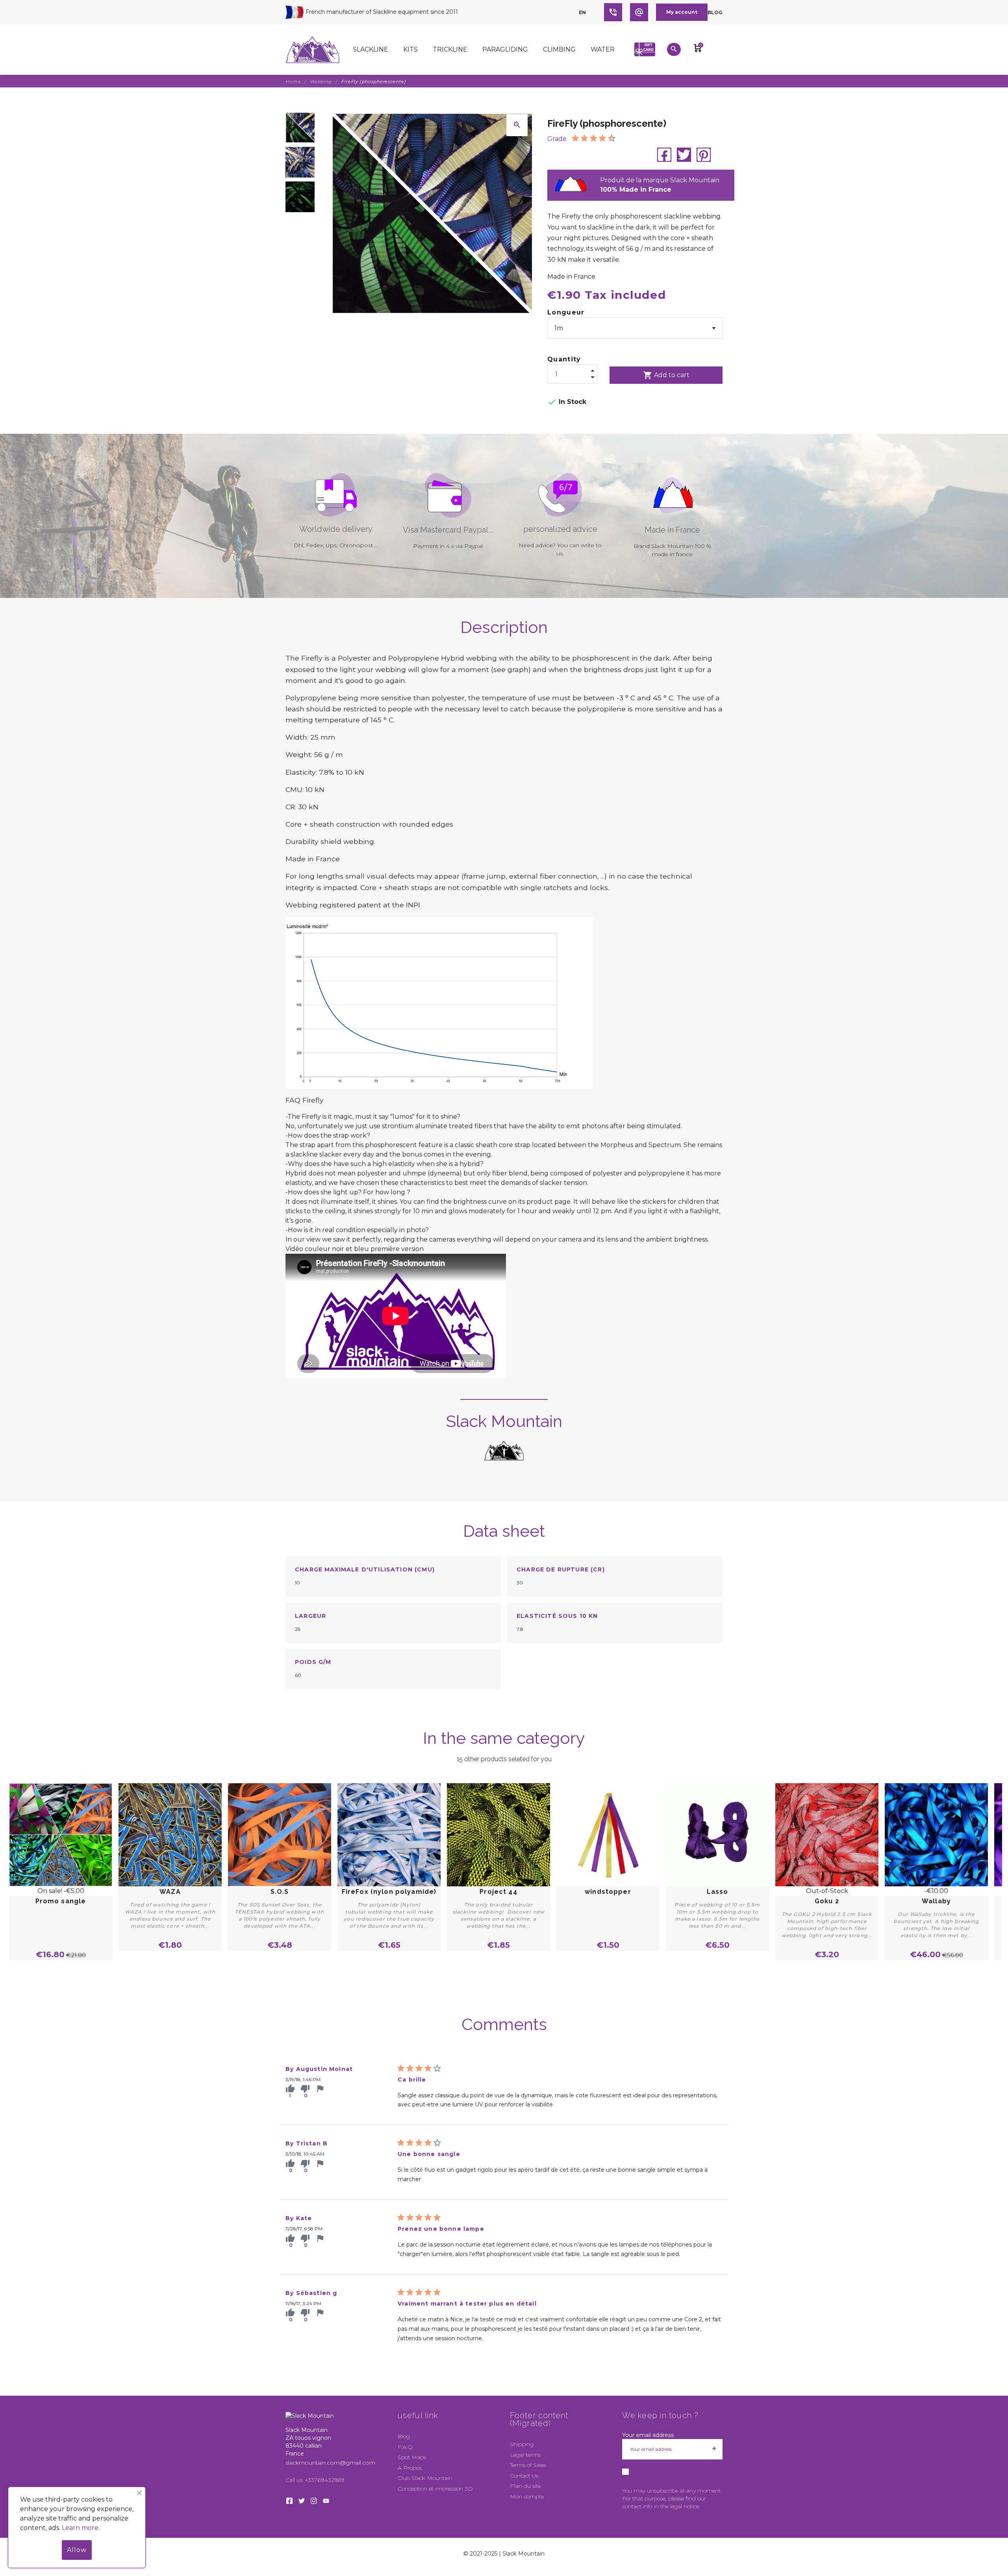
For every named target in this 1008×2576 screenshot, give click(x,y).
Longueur (566, 312)
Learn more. (81, 2528)
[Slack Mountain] (313, 50)
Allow (77, 2550)
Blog (715, 12)
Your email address (648, 2435)
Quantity (564, 359)
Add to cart (666, 375)
